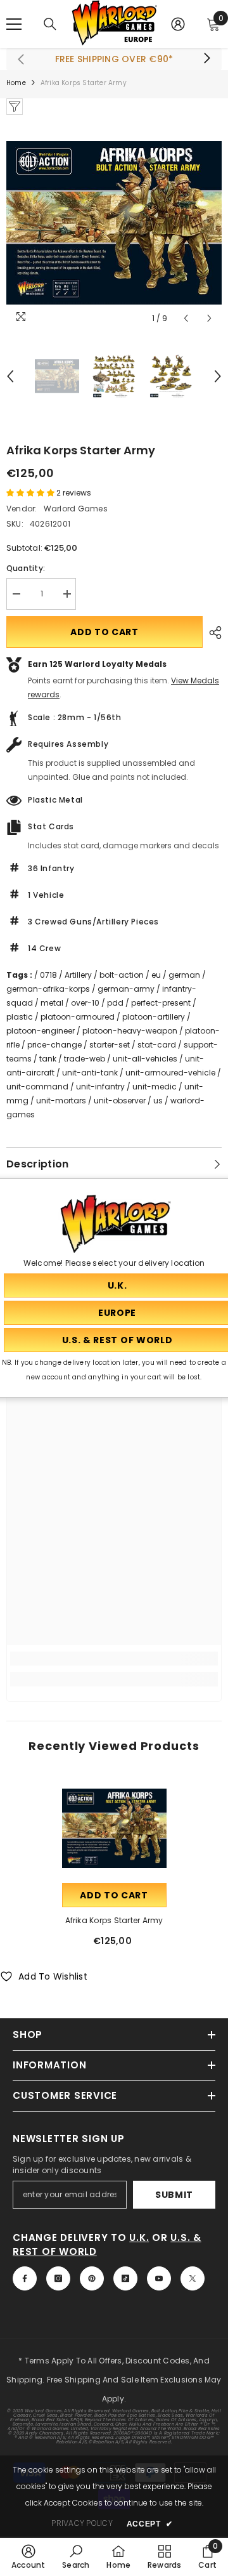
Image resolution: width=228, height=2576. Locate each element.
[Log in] (178, 24)
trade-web (85, 1059)
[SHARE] (212, 633)
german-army (126, 989)
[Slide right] (206, 59)
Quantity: (26, 568)
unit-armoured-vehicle (170, 1073)
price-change (54, 1045)
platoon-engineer (41, 1031)
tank (48, 1059)
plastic (20, 1017)
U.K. (139, 2238)
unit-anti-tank (90, 1073)
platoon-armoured (78, 1017)
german (184, 975)
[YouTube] (159, 2278)
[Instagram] (58, 2278)
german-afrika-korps (48, 989)
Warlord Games (76, 509)
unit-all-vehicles (145, 1059)
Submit (174, 2195)
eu (156, 975)
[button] (186, 318)
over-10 (85, 1003)
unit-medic (155, 1087)
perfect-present (161, 1003)
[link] (114, 1659)
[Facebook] (25, 2278)
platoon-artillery (154, 1017)
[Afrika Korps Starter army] (114, 1828)
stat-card (157, 1045)
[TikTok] (125, 2278)
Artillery (78, 975)
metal (52, 1003)
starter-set (110, 1045)
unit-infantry (100, 1087)
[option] (114, 222)
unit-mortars (61, 1101)
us (158, 1101)
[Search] (50, 24)
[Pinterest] (92, 2278)
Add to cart (104, 632)
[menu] (14, 24)
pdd (115, 1003)
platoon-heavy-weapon (130, 1031)
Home (16, 83)
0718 (48, 975)
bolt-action (122, 975)
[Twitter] (193, 2278)
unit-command (37, 1087)
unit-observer (120, 1101)
